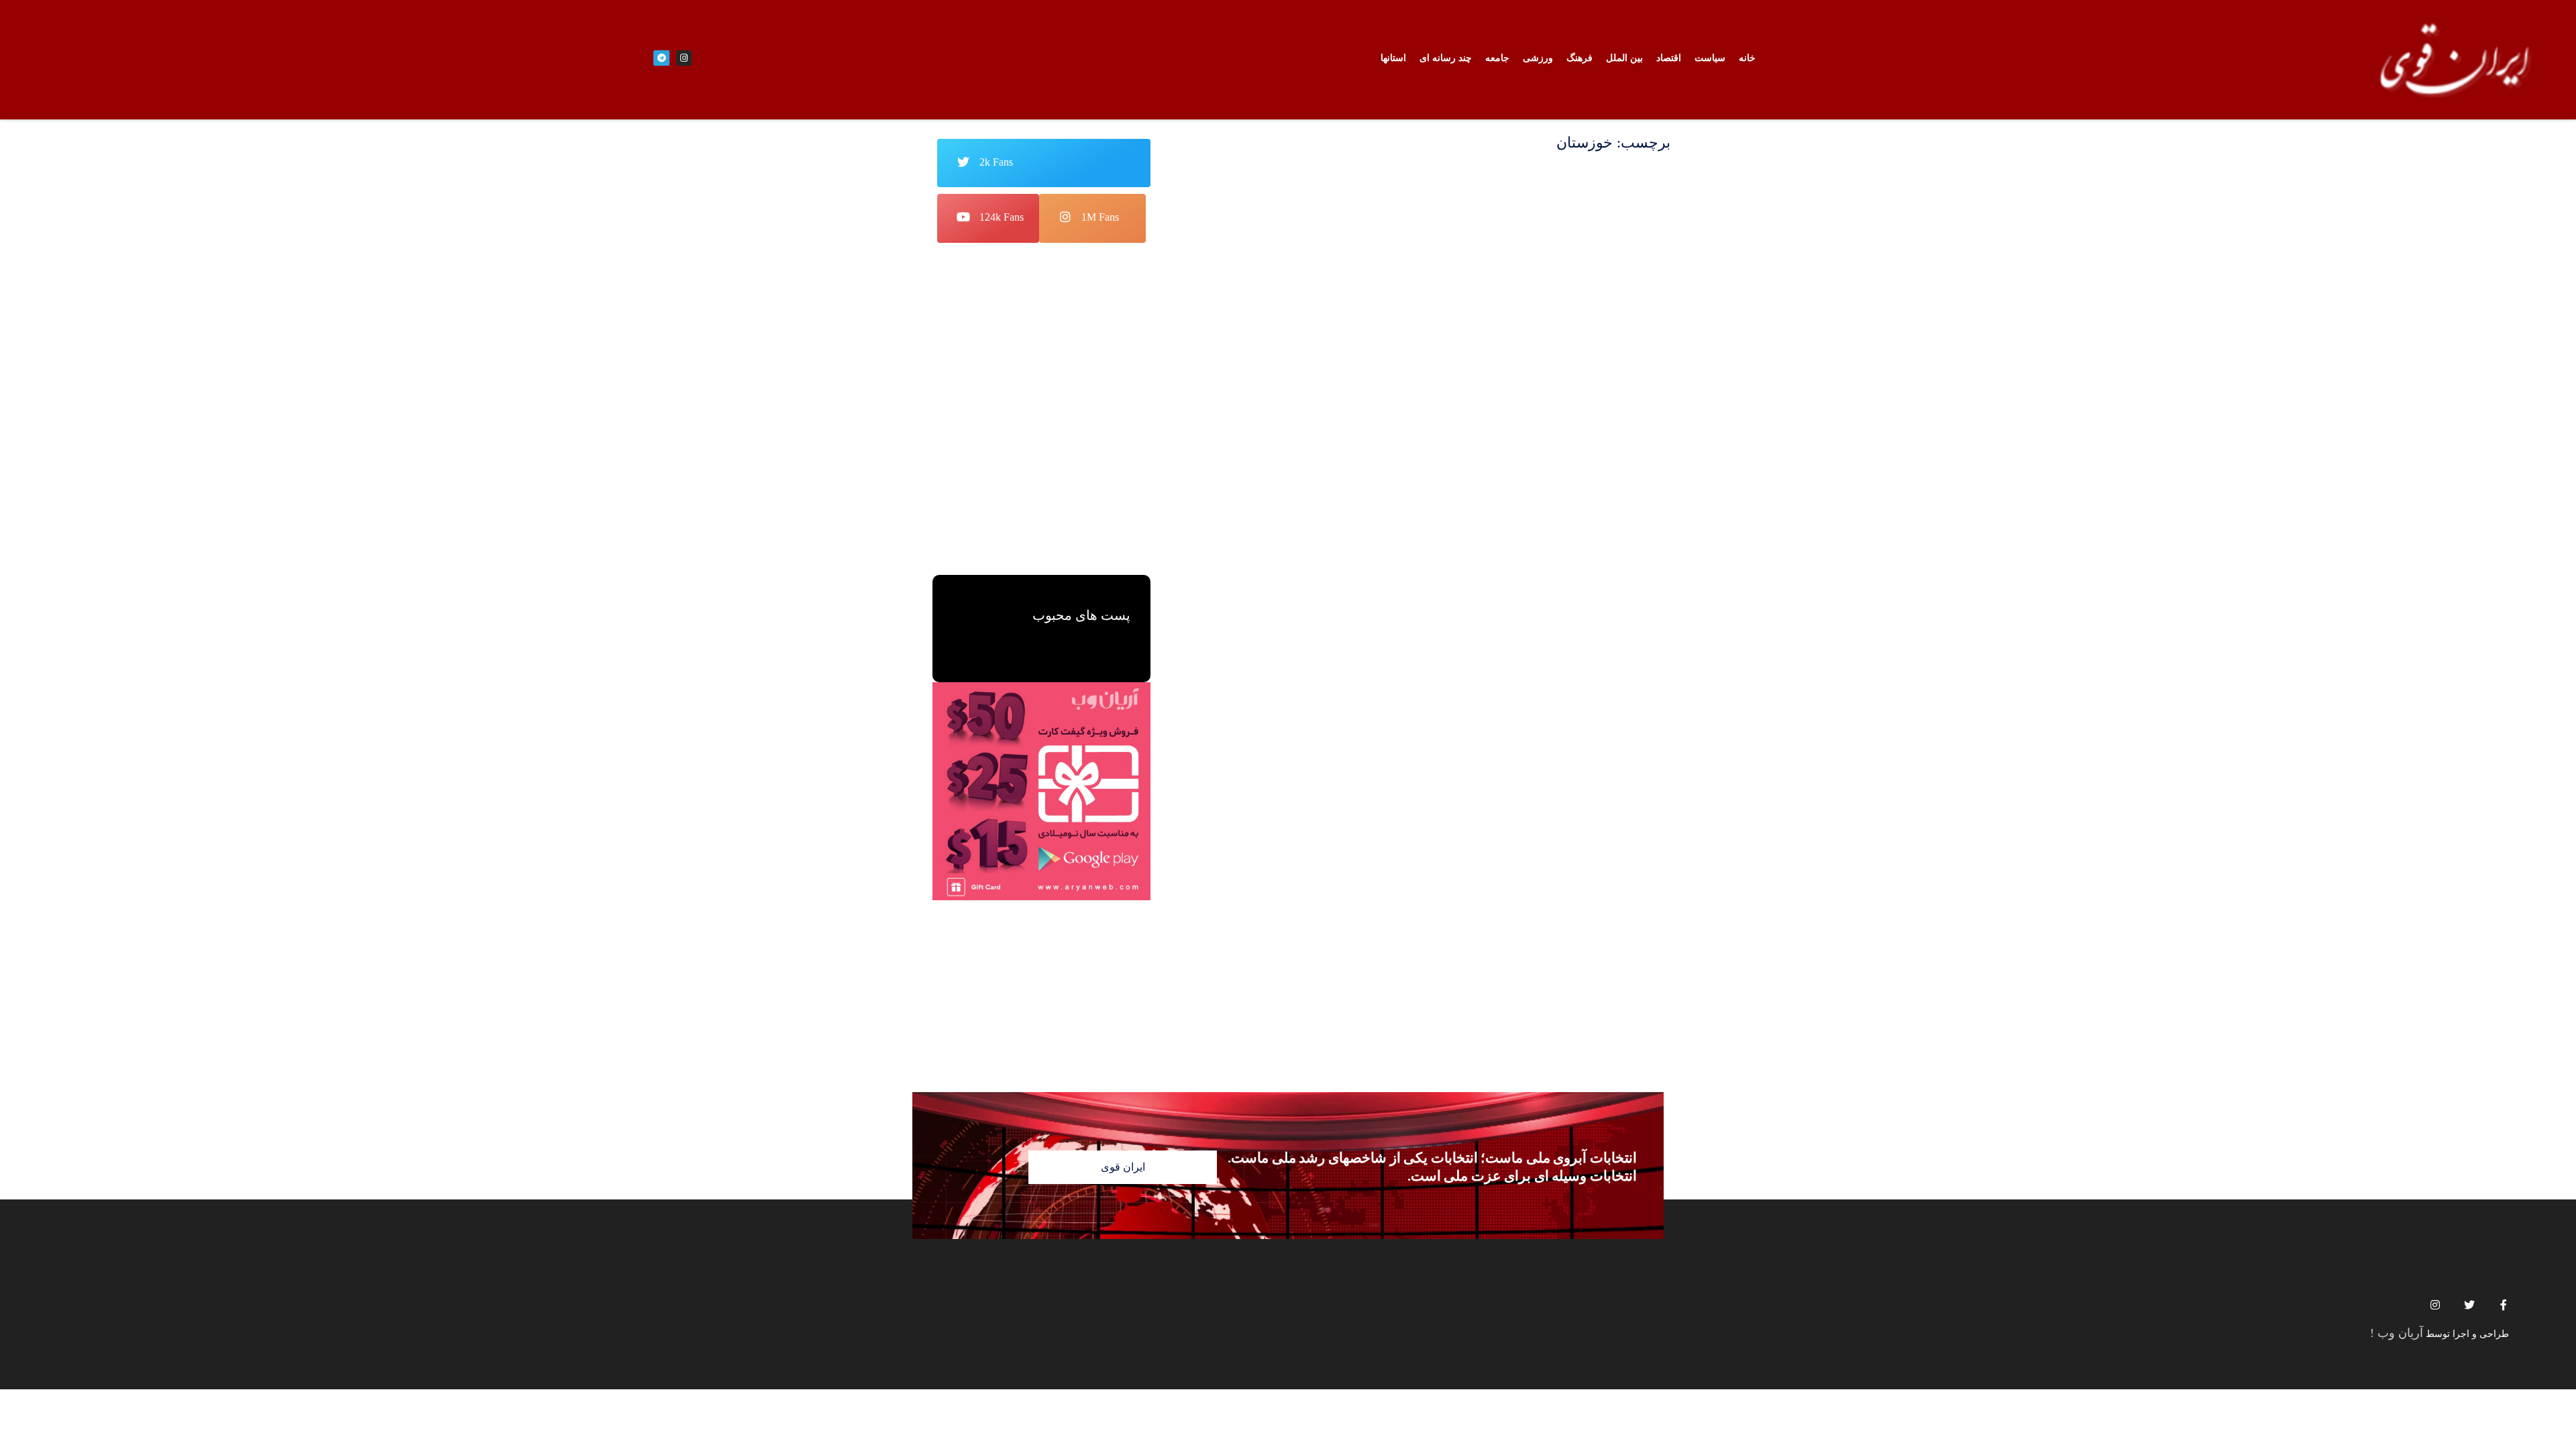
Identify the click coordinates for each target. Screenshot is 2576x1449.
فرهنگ (1579, 58)
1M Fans (1100, 217)
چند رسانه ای (1446, 58)
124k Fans (1002, 217)
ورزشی (1538, 58)
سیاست (1710, 58)
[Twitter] (2469, 1305)
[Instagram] (2435, 1305)
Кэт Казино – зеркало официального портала (1064, 462)
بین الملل (1624, 58)
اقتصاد (1669, 58)
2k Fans (996, 162)
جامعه (1497, 58)
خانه (1747, 58)
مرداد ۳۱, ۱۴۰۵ (1042, 487)
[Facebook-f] (2504, 1305)
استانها (1393, 58)
